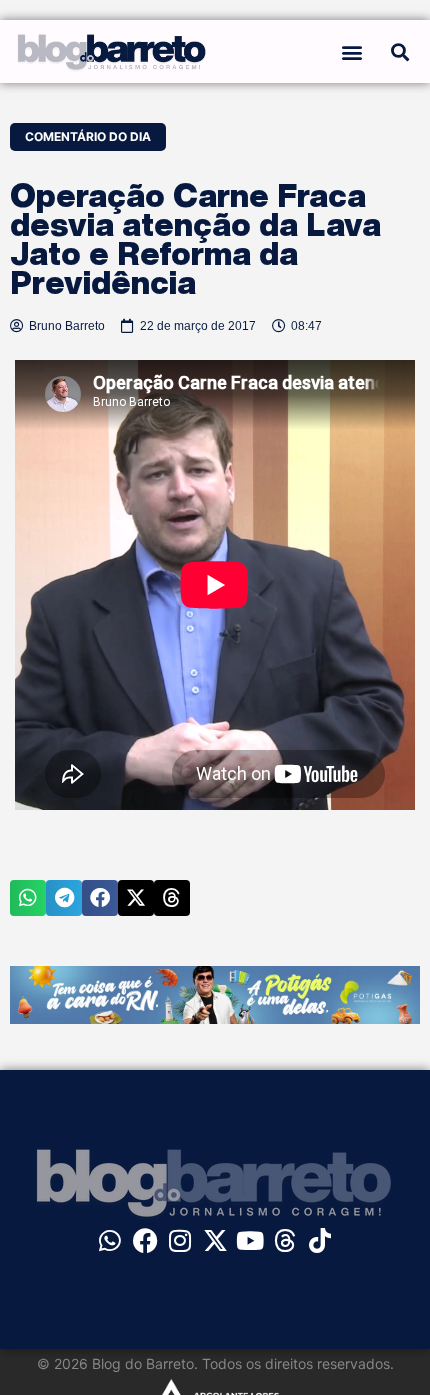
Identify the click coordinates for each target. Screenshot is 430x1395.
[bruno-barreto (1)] (215, 1018)
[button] (352, 51)
